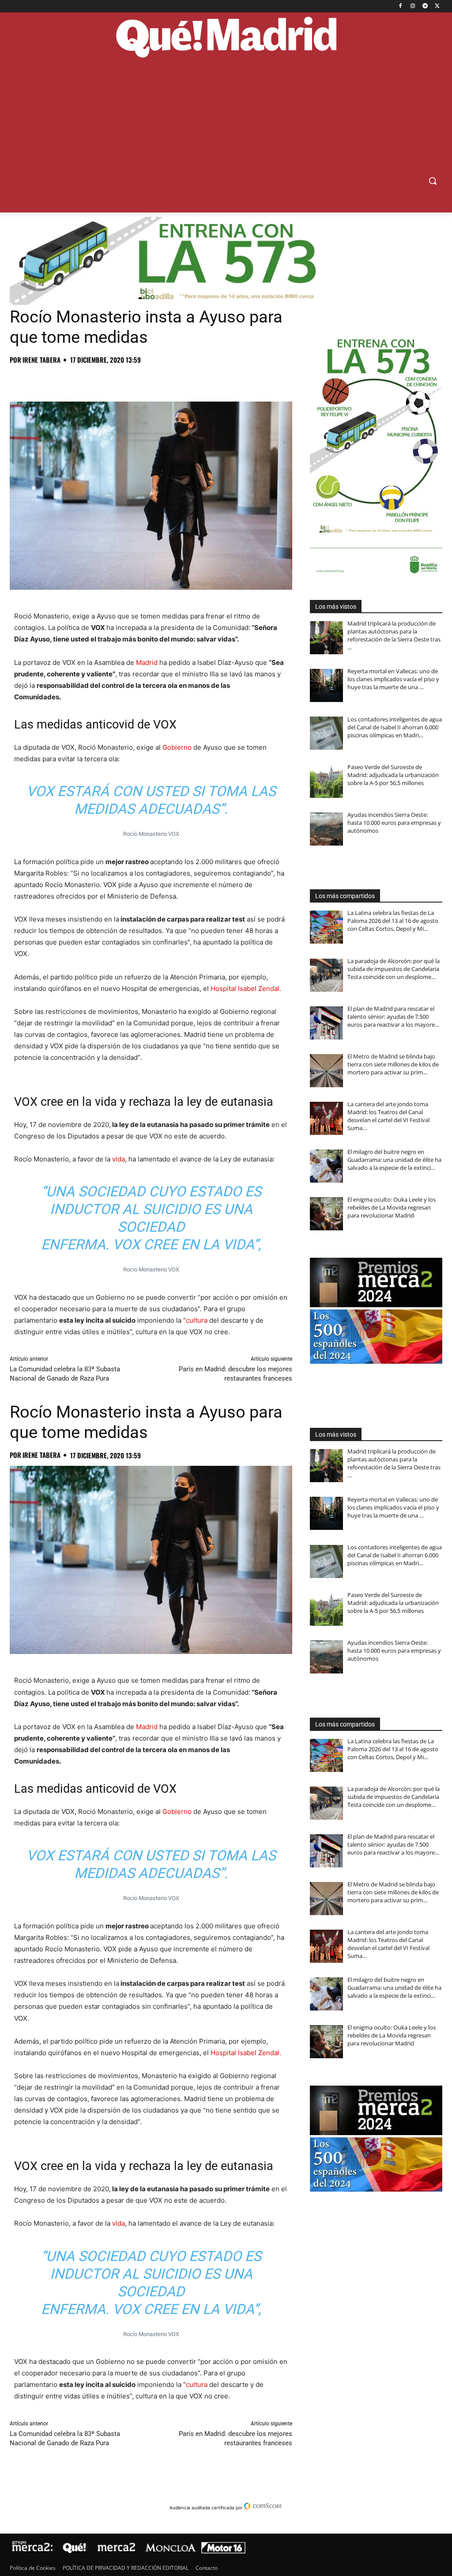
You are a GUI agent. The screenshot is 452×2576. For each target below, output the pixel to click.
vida (119, 1159)
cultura (197, 1320)
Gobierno (177, 747)
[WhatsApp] (79, 379)
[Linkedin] (120, 379)
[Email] (140, 379)
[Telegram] (425, 6)
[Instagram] (413, 6)
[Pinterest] (59, 379)
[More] (161, 379)
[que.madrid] (226, 38)
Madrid (147, 662)
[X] (437, 6)
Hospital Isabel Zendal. (246, 988)
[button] (433, 181)
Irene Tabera (41, 360)
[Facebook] (401, 6)
